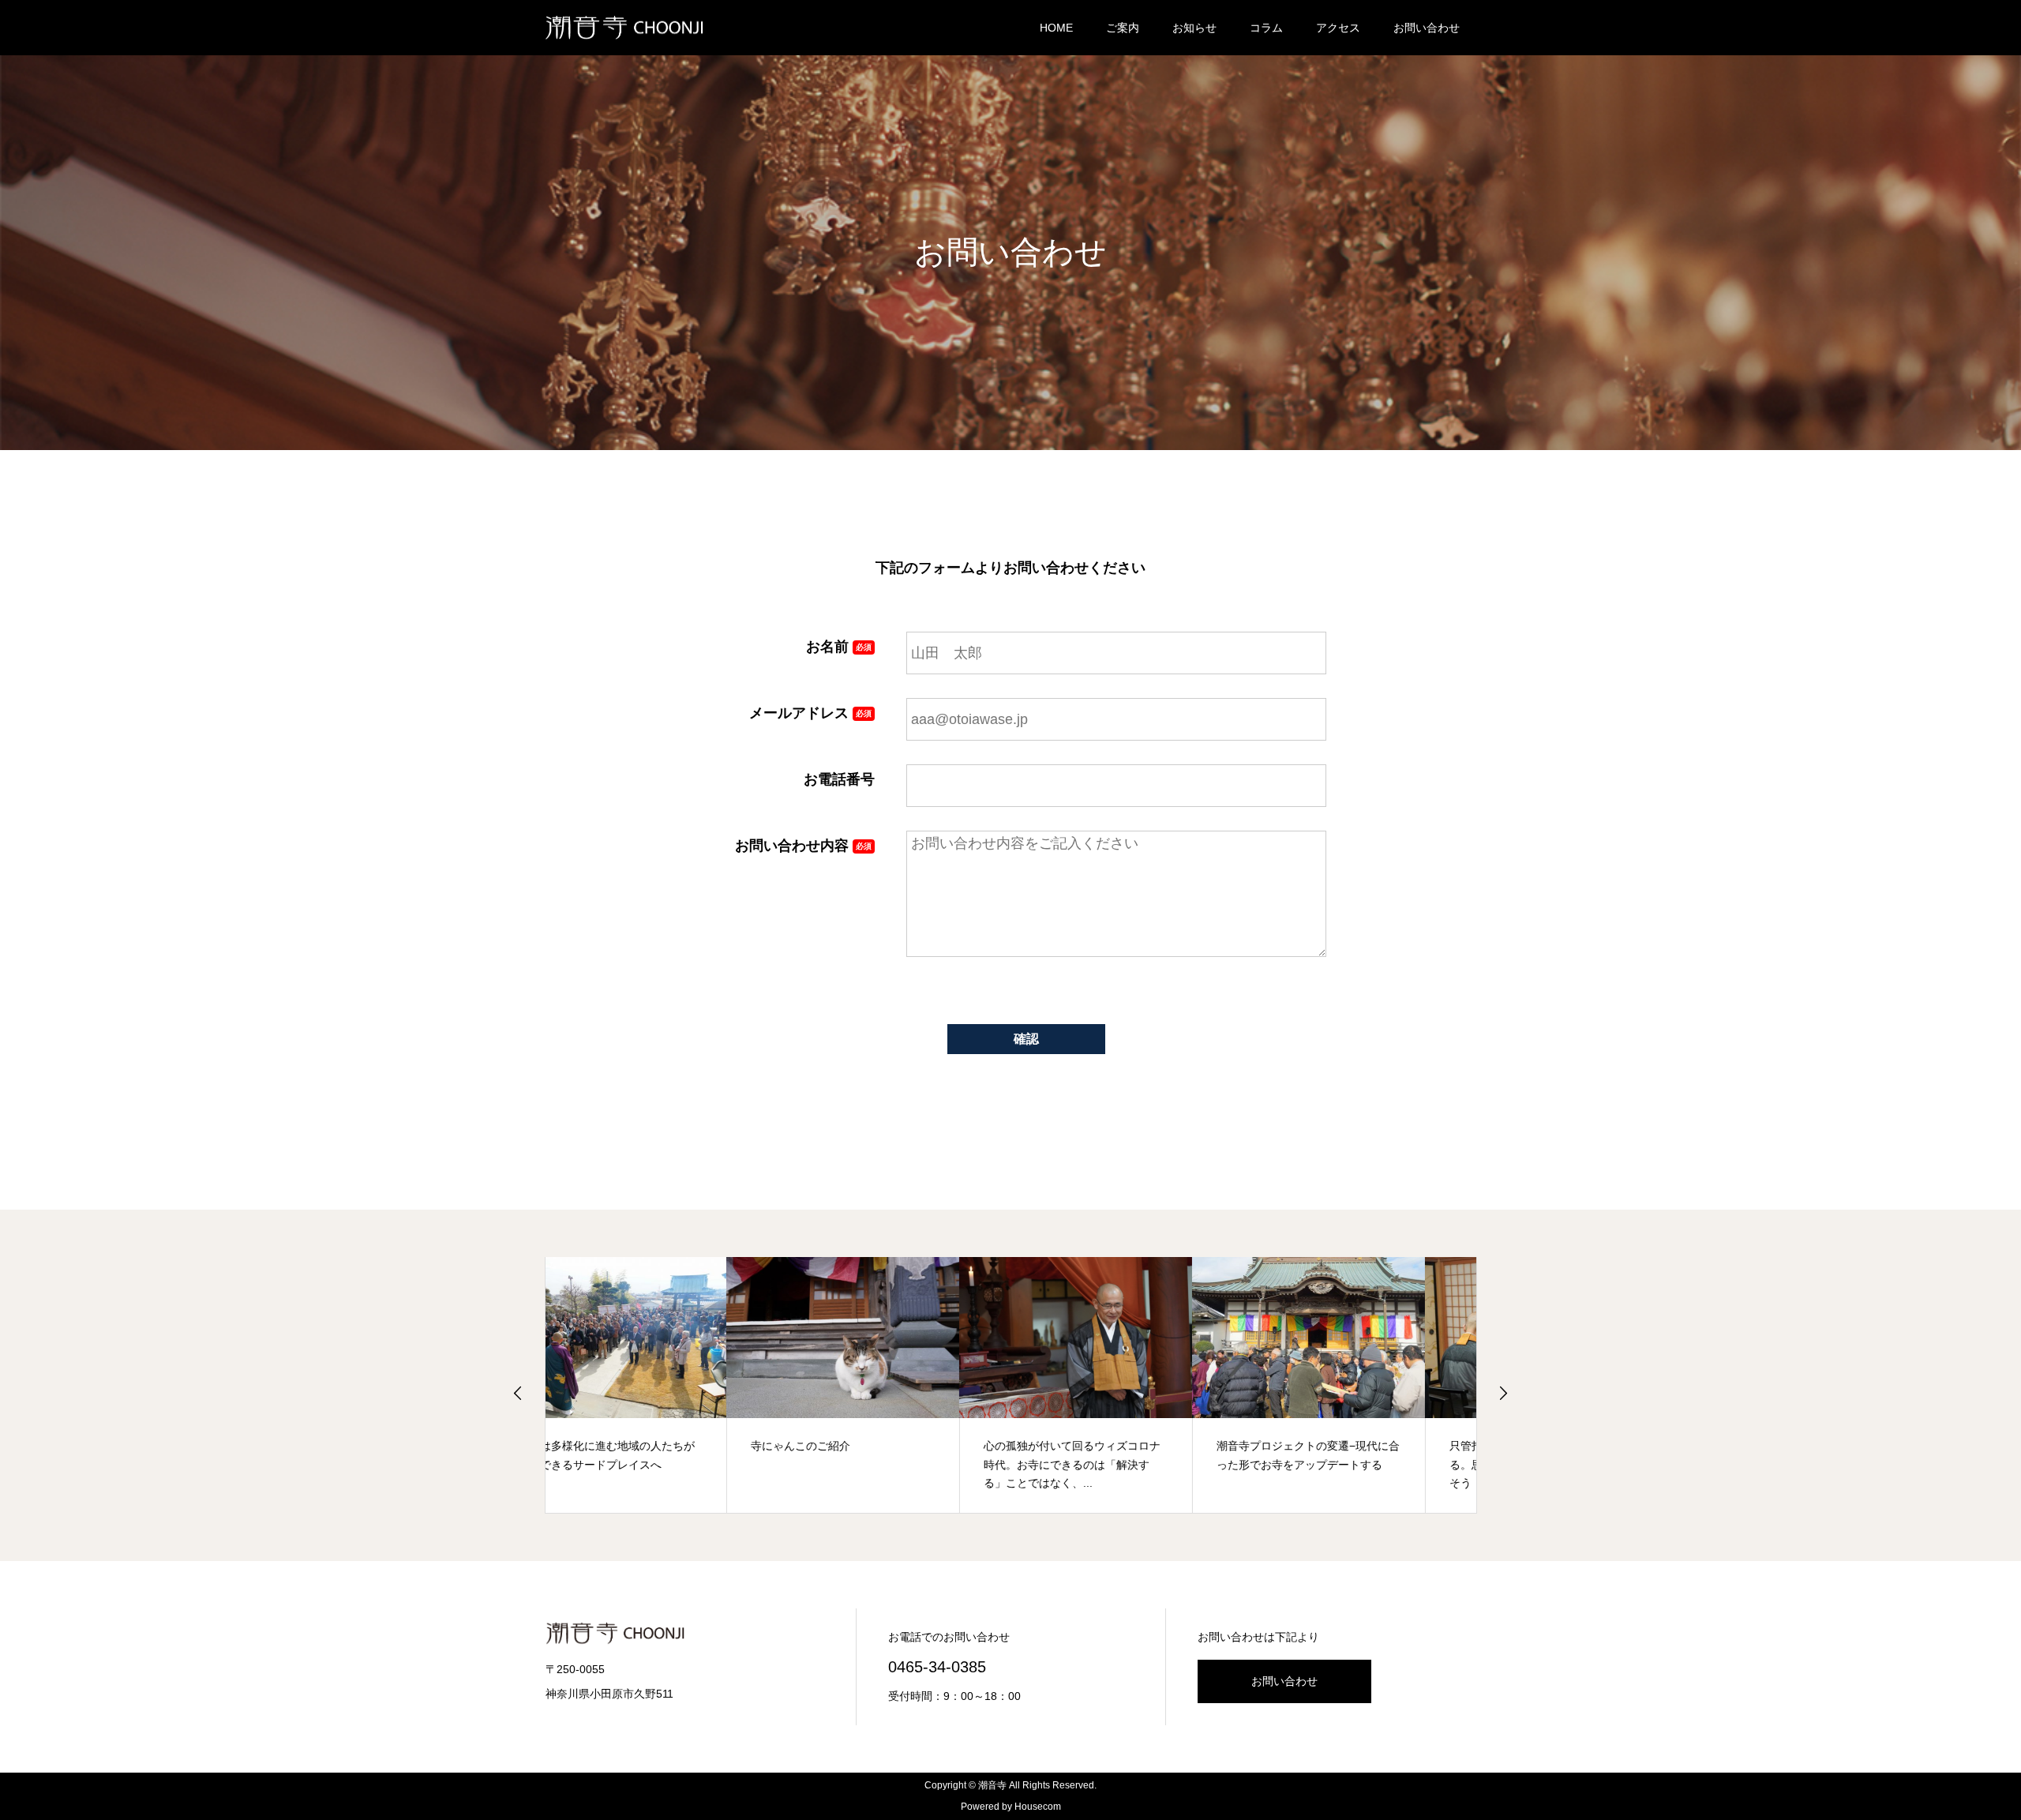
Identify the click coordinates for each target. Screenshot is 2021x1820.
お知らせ (1194, 28)
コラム (1266, 28)
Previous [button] (518, 1393)
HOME (1056, 28)
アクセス (1338, 28)
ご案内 (1123, 28)
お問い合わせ (1427, 28)
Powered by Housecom (1011, 1807)
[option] (662, 1385)
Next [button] (1503, 1393)
